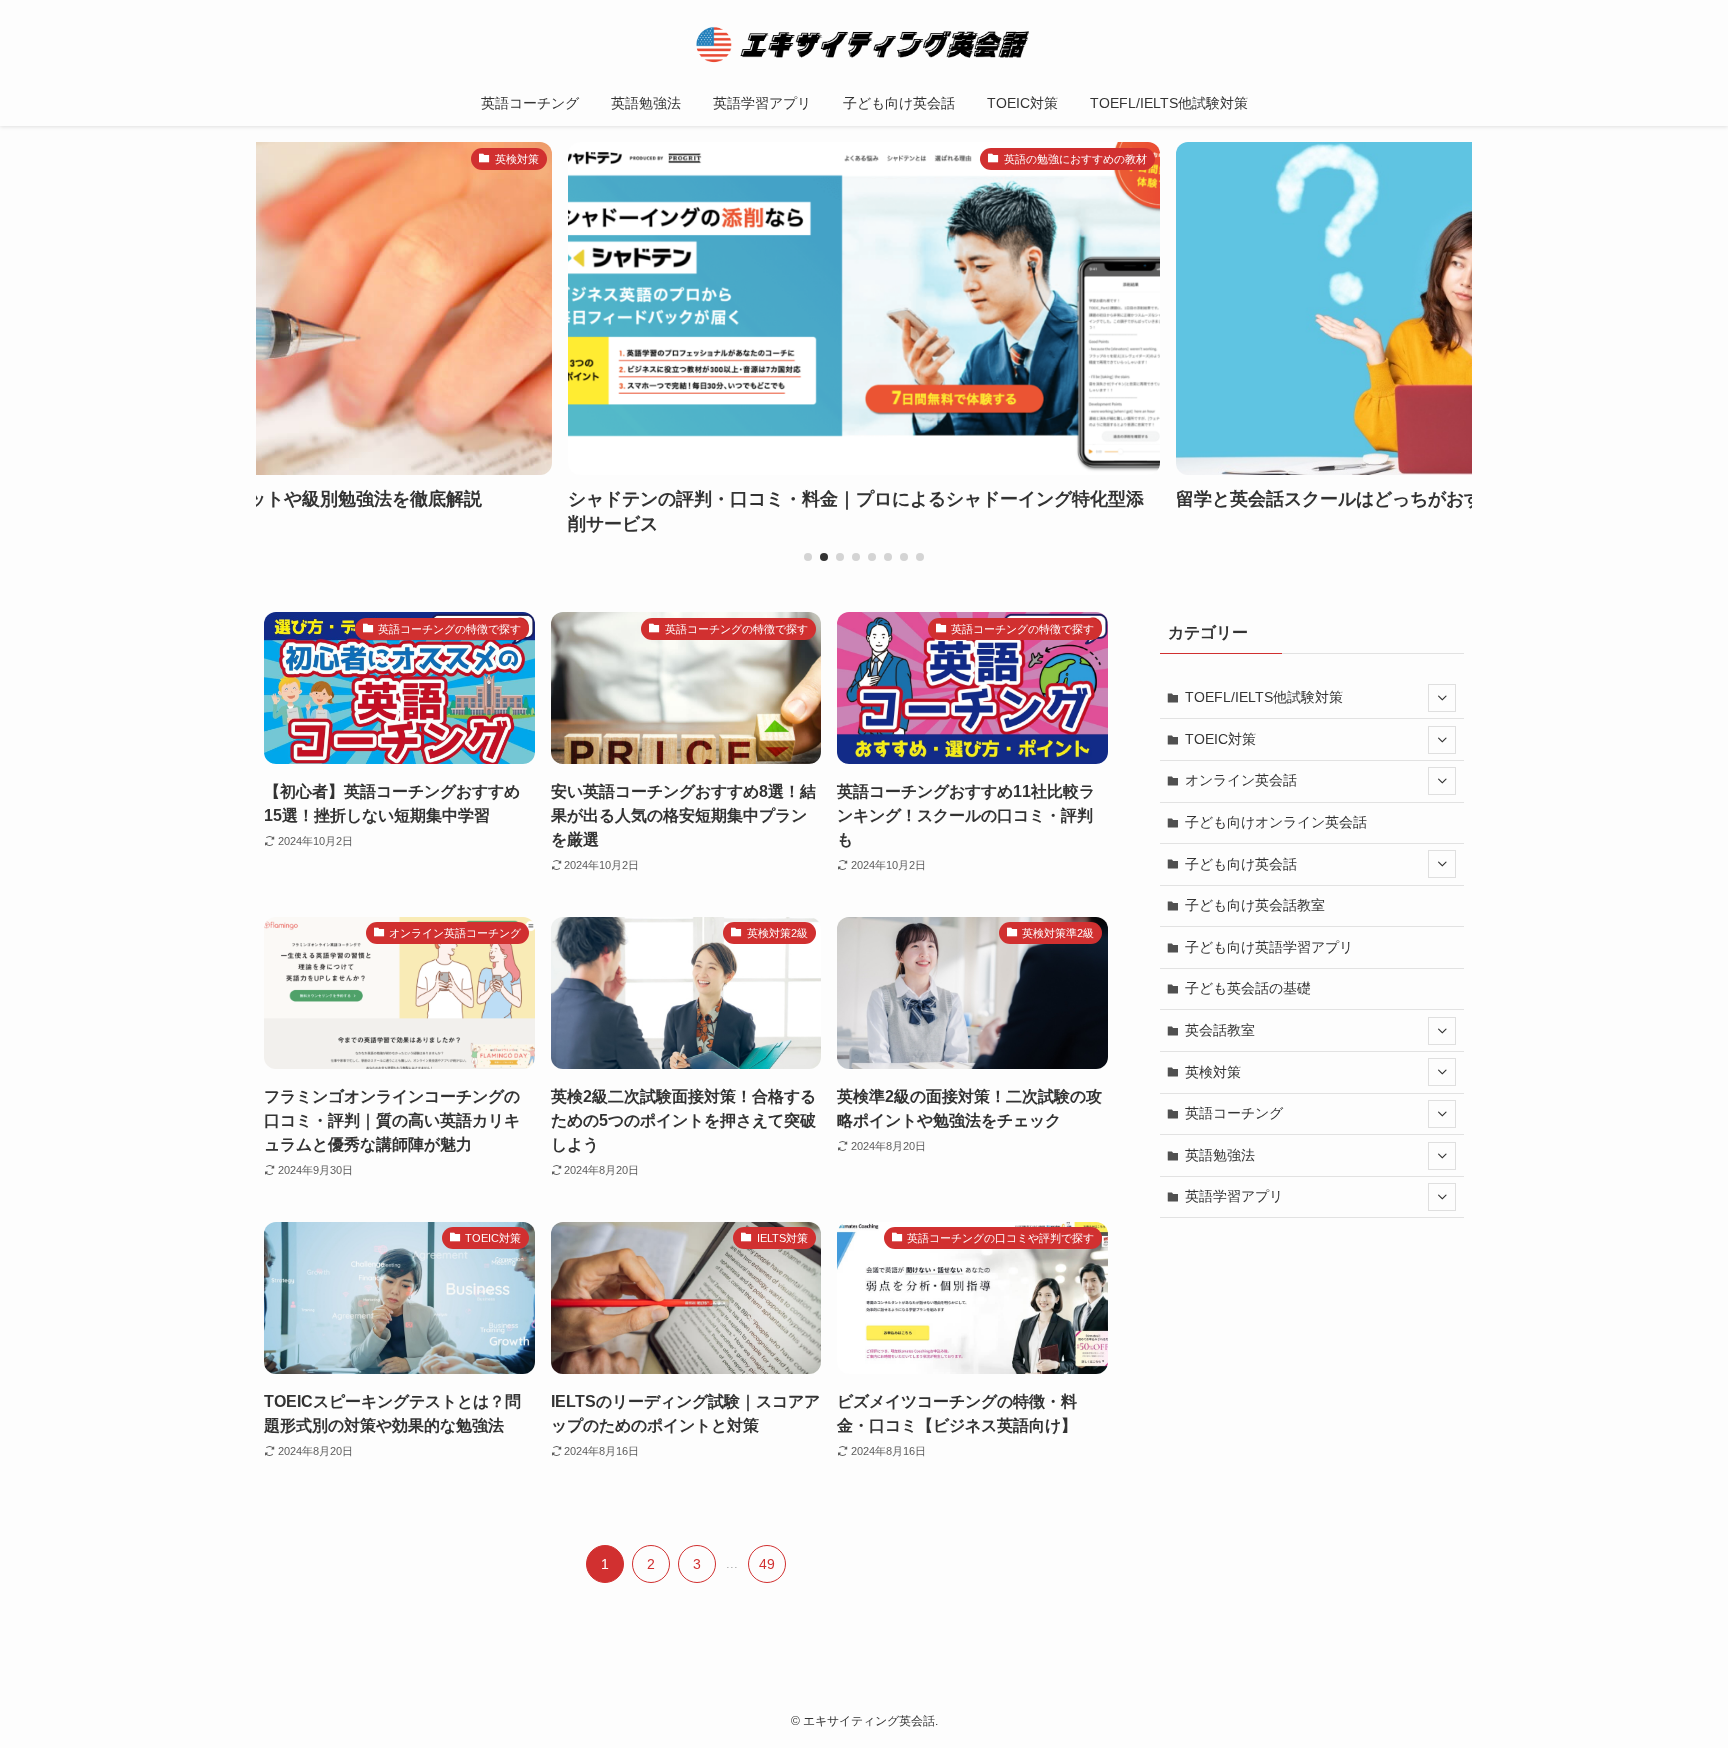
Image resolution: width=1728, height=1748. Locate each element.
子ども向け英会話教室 (1255, 905)
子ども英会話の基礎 (1248, 988)
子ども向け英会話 (1241, 864)
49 (767, 1564)
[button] (808, 557)
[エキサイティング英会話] (864, 44)
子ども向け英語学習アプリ (1269, 947)
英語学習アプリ (1234, 1196)
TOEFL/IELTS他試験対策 (1264, 697)
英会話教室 (1220, 1030)
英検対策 (1213, 1072)
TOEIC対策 (1220, 739)
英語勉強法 (1220, 1155)
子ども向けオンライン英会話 (1276, 822)
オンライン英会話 (1241, 780)
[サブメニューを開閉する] (1442, 698)
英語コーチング (1234, 1113)
